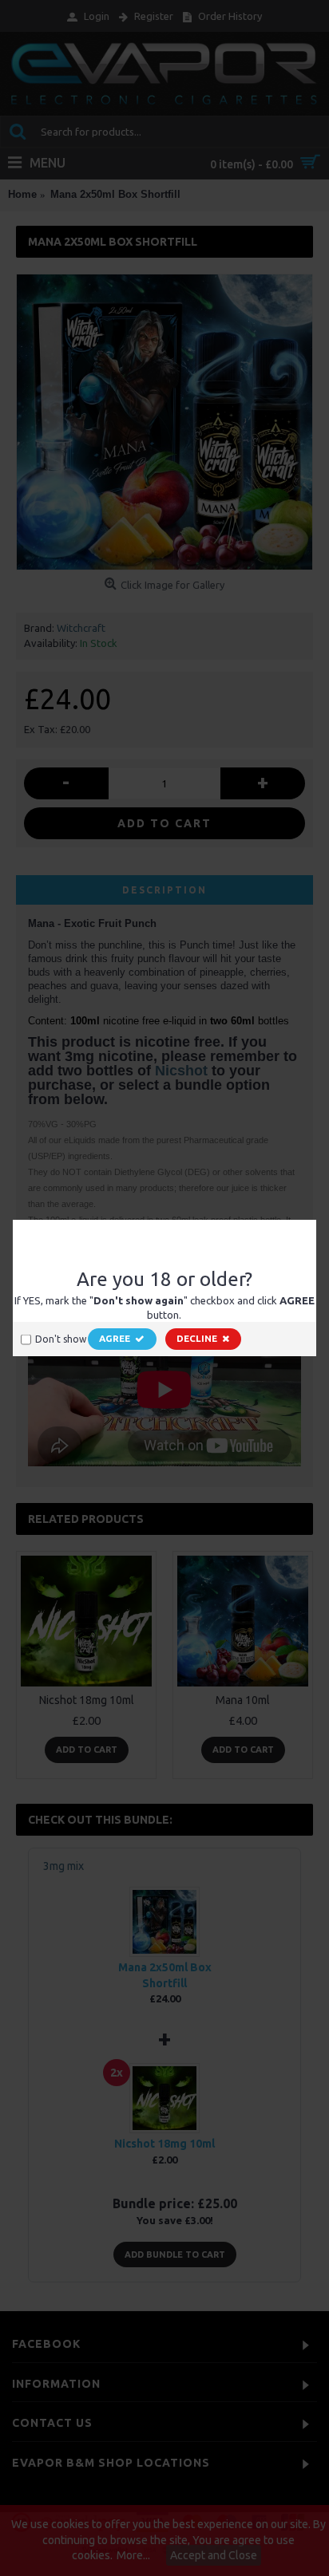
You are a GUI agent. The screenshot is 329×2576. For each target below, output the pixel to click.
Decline (197, 1338)
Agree (115, 1338)
